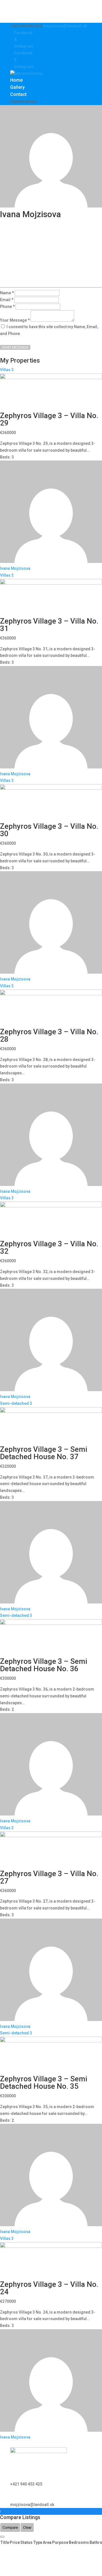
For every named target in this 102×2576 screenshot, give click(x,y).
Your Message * (15, 320)
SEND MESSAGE (15, 347)
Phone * (7, 307)
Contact (18, 94)
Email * (7, 300)
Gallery (17, 87)
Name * (7, 293)
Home (16, 80)
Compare (10, 2527)
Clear (27, 2527)
